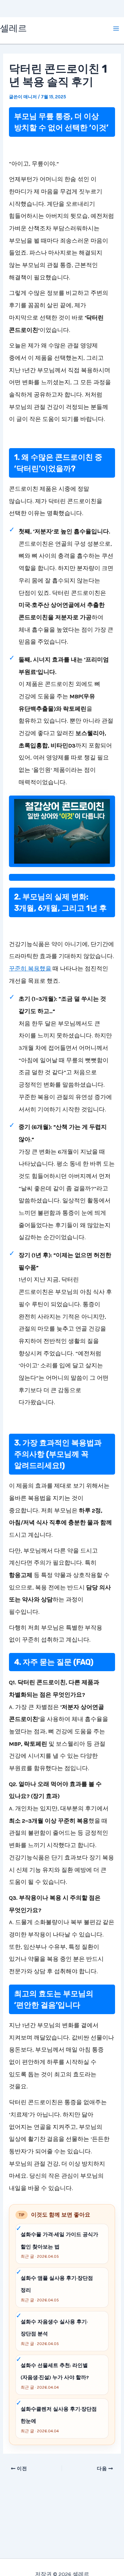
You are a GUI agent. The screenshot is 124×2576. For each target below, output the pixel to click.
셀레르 (13, 28)
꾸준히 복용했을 (30, 968)
